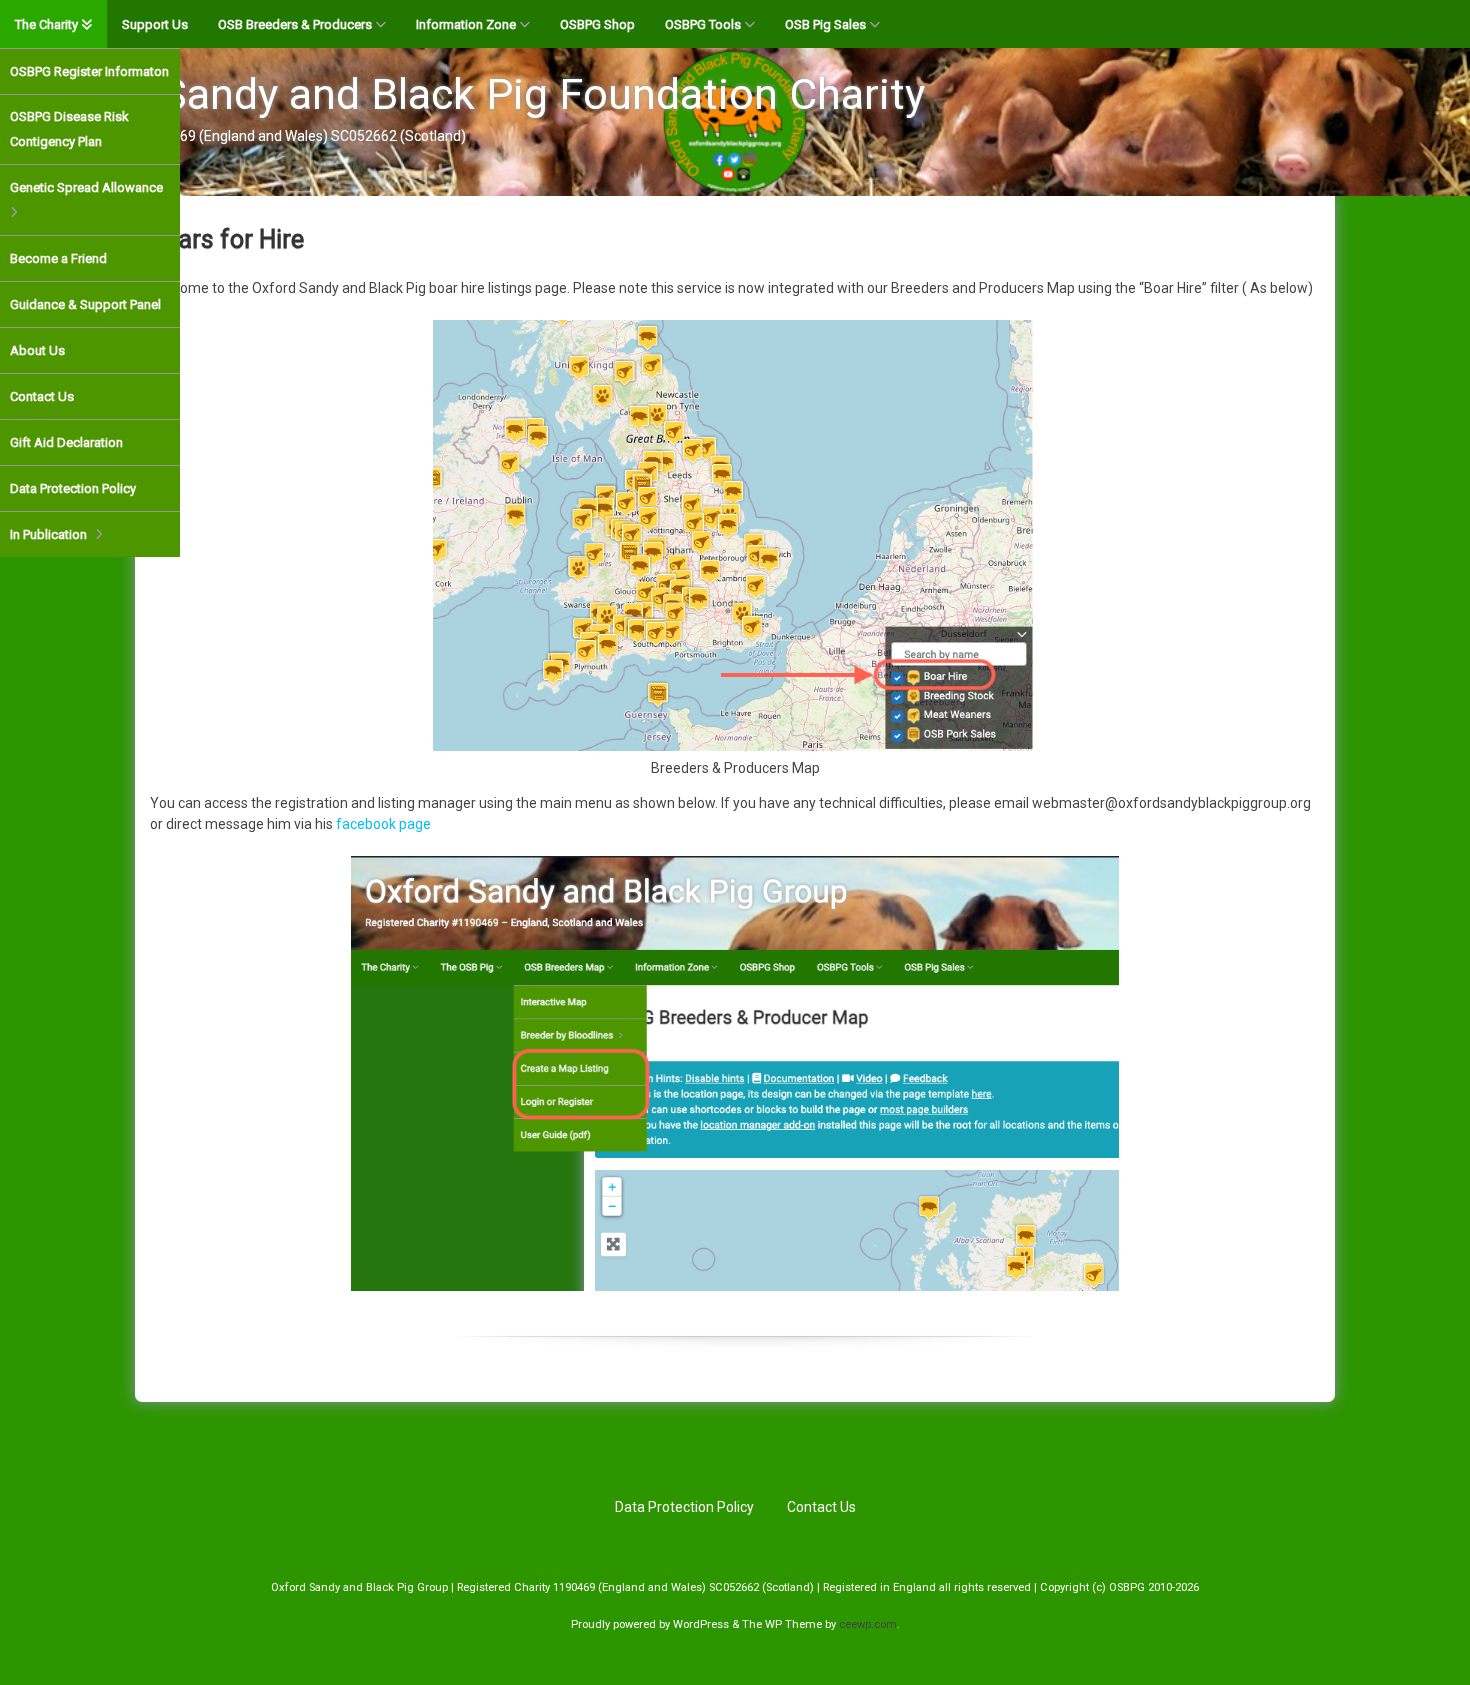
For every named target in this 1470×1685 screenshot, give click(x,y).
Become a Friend (58, 258)
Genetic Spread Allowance (86, 187)
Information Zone (466, 24)
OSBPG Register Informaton (89, 71)
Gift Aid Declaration (66, 442)
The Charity (46, 24)
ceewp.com (868, 1624)
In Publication (48, 534)
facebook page (383, 824)
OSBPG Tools (703, 24)
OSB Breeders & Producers (295, 24)
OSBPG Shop (597, 24)
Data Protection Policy (73, 488)
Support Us (155, 24)
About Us (37, 350)
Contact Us (42, 396)
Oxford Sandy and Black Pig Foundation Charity (472, 94)
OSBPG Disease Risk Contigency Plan (69, 129)
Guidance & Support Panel (85, 304)
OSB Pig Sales (825, 24)
